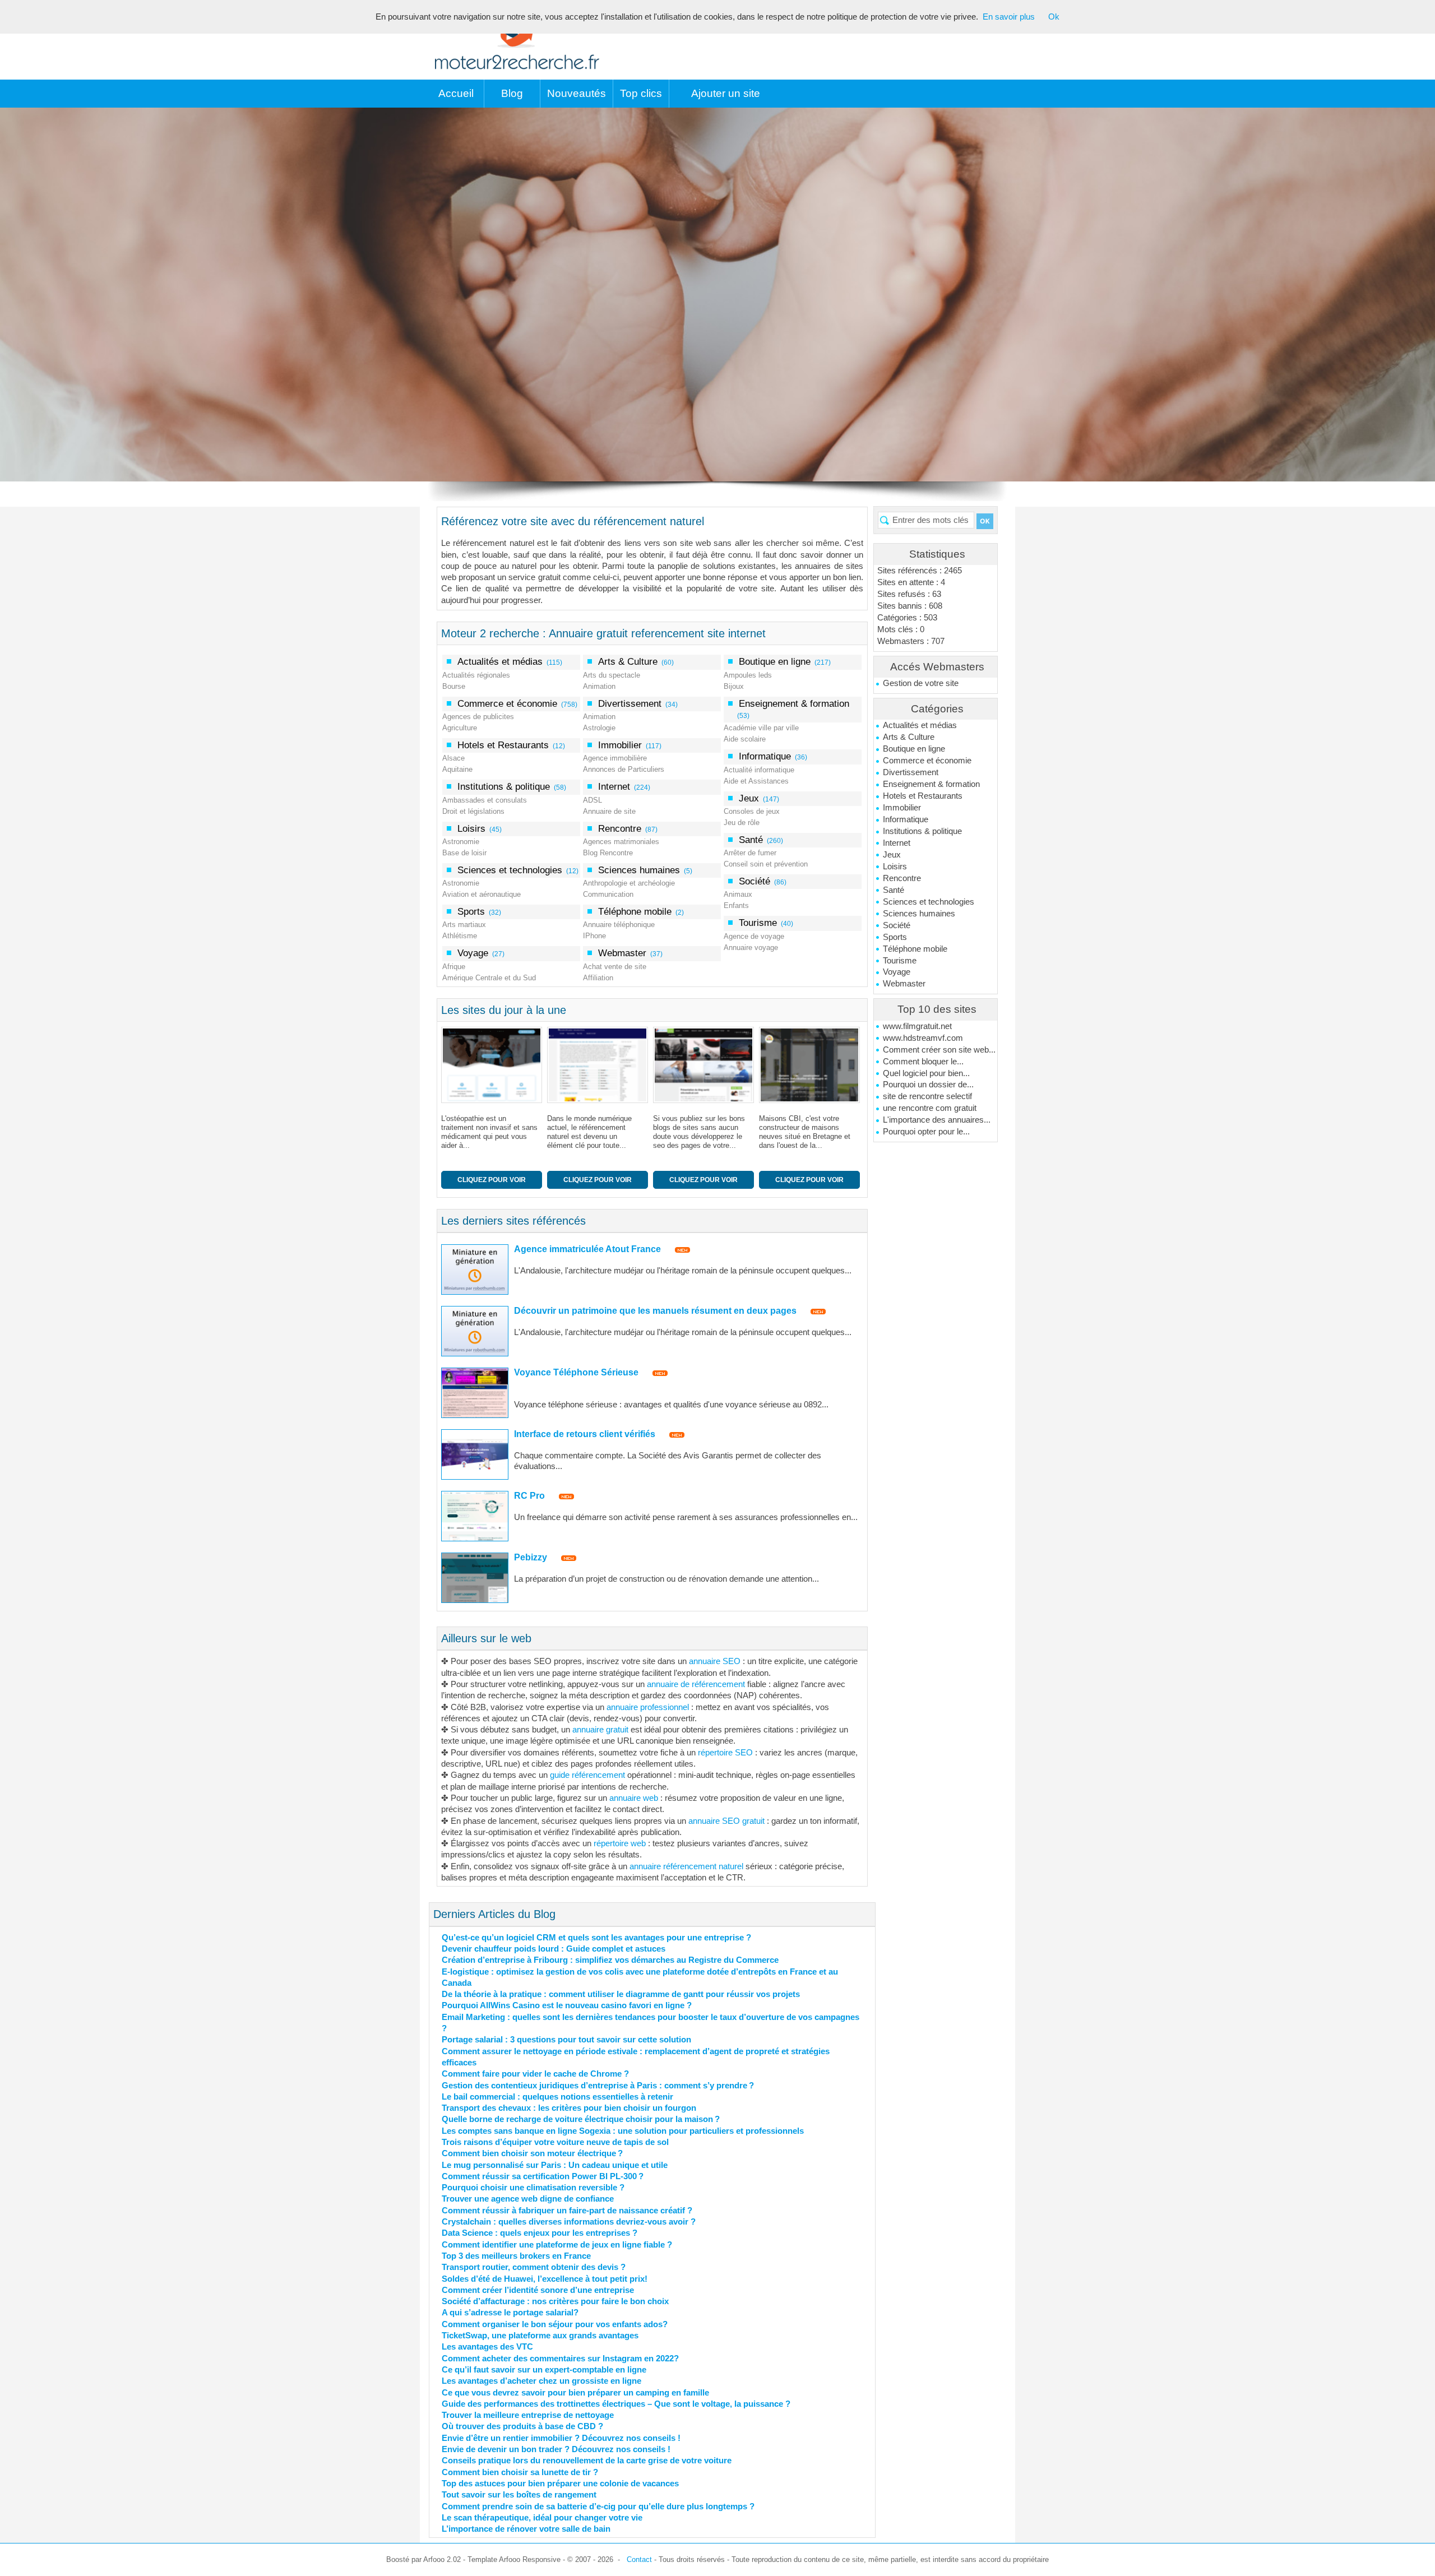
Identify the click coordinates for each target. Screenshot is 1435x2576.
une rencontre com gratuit (930, 1108)
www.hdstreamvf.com (923, 1038)
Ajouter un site (726, 93)
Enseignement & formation (931, 784)
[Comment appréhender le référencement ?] (600, 1065)
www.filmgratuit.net (917, 1026)
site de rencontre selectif (927, 1096)
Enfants (736, 905)
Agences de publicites (478, 717)
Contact (639, 2559)
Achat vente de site (615, 967)
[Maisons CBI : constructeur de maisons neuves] (706, 1065)
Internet (897, 843)
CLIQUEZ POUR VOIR (492, 1180)
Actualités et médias (920, 725)
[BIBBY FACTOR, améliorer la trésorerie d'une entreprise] (812, 1065)
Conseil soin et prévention (766, 864)
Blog (512, 93)
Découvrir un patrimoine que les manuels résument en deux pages (655, 1311)
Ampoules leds (748, 675)
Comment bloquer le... (923, 1062)
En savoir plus (1009, 17)
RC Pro (529, 1496)
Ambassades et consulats (485, 800)
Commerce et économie (927, 761)
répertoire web (620, 1843)
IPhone (594, 936)
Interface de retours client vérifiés (585, 1434)
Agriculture (460, 728)
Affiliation (598, 978)
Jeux (892, 855)
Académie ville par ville (761, 728)
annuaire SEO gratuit (726, 1821)
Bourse (454, 686)
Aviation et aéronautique (482, 894)
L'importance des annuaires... (937, 1120)
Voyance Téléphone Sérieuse (576, 1372)
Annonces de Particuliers (624, 769)
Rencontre (902, 878)
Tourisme (900, 961)
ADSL (592, 800)
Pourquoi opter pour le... (926, 1132)
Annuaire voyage (751, 948)
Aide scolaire (745, 739)
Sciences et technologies (929, 902)
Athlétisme (460, 936)
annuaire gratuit (600, 1730)
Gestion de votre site (921, 683)
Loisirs (895, 867)
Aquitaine (457, 769)
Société (897, 925)
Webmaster (904, 984)
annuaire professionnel (648, 1707)
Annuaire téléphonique (619, 925)
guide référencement (587, 1775)
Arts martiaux (464, 925)
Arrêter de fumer (750, 853)
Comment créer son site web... (939, 1050)
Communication (608, 894)
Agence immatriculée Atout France (587, 1249)
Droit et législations (473, 811)
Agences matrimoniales (621, 842)
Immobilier (902, 808)
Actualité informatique (759, 770)
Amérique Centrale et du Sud (489, 978)
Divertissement (911, 772)
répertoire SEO (725, 1753)
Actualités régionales (476, 675)
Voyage (897, 972)
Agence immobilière (615, 758)
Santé (894, 890)
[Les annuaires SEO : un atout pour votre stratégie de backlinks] (494, 1065)
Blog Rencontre (608, 853)
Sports (895, 937)
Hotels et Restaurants (923, 796)
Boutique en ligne (914, 749)
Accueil (456, 93)
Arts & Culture (909, 737)
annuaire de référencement (696, 1684)
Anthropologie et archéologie (629, 883)
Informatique (906, 819)
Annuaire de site (609, 811)
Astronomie (461, 842)
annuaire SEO (715, 1661)
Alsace (453, 758)
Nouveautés (577, 93)
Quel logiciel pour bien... (926, 1073)
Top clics (641, 93)
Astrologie (599, 728)
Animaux (738, 894)
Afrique (454, 967)
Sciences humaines (919, 914)
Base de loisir (464, 853)
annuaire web (634, 1798)
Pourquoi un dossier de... (928, 1085)
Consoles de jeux (752, 811)
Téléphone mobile (915, 949)
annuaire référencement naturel (686, 1866)
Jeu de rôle (742, 823)
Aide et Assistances (756, 781)
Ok (1054, 17)
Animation (599, 686)
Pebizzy (531, 1557)
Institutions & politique (922, 831)
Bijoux (734, 686)
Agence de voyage (754, 936)
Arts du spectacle (612, 675)
